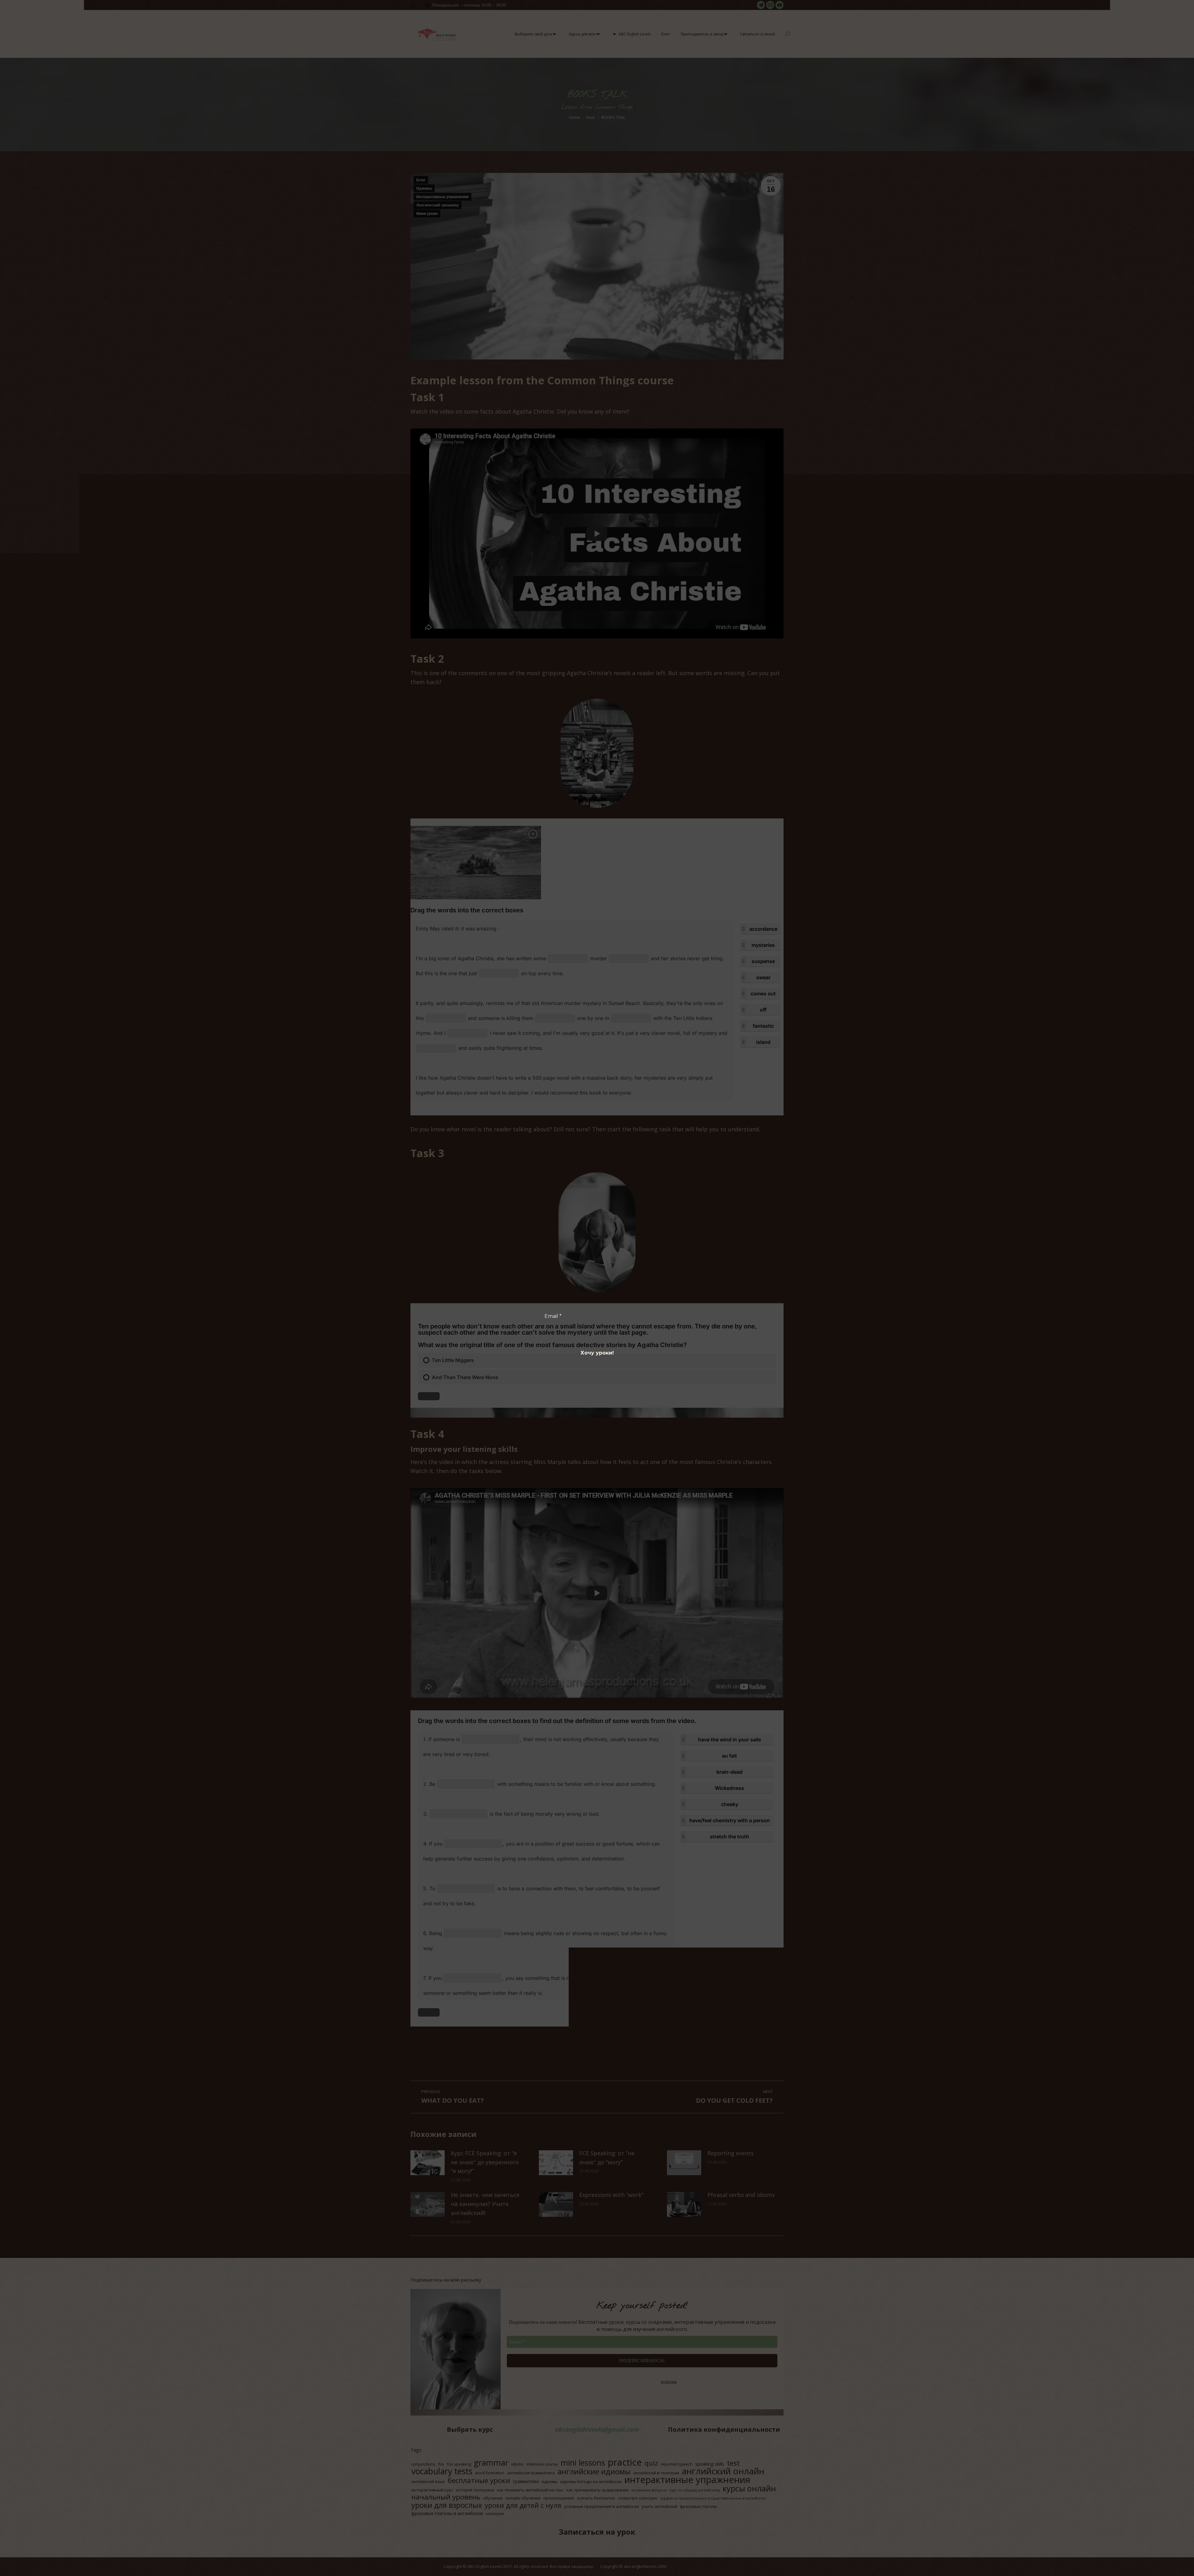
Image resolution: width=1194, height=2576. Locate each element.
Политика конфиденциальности (583, 1299)
